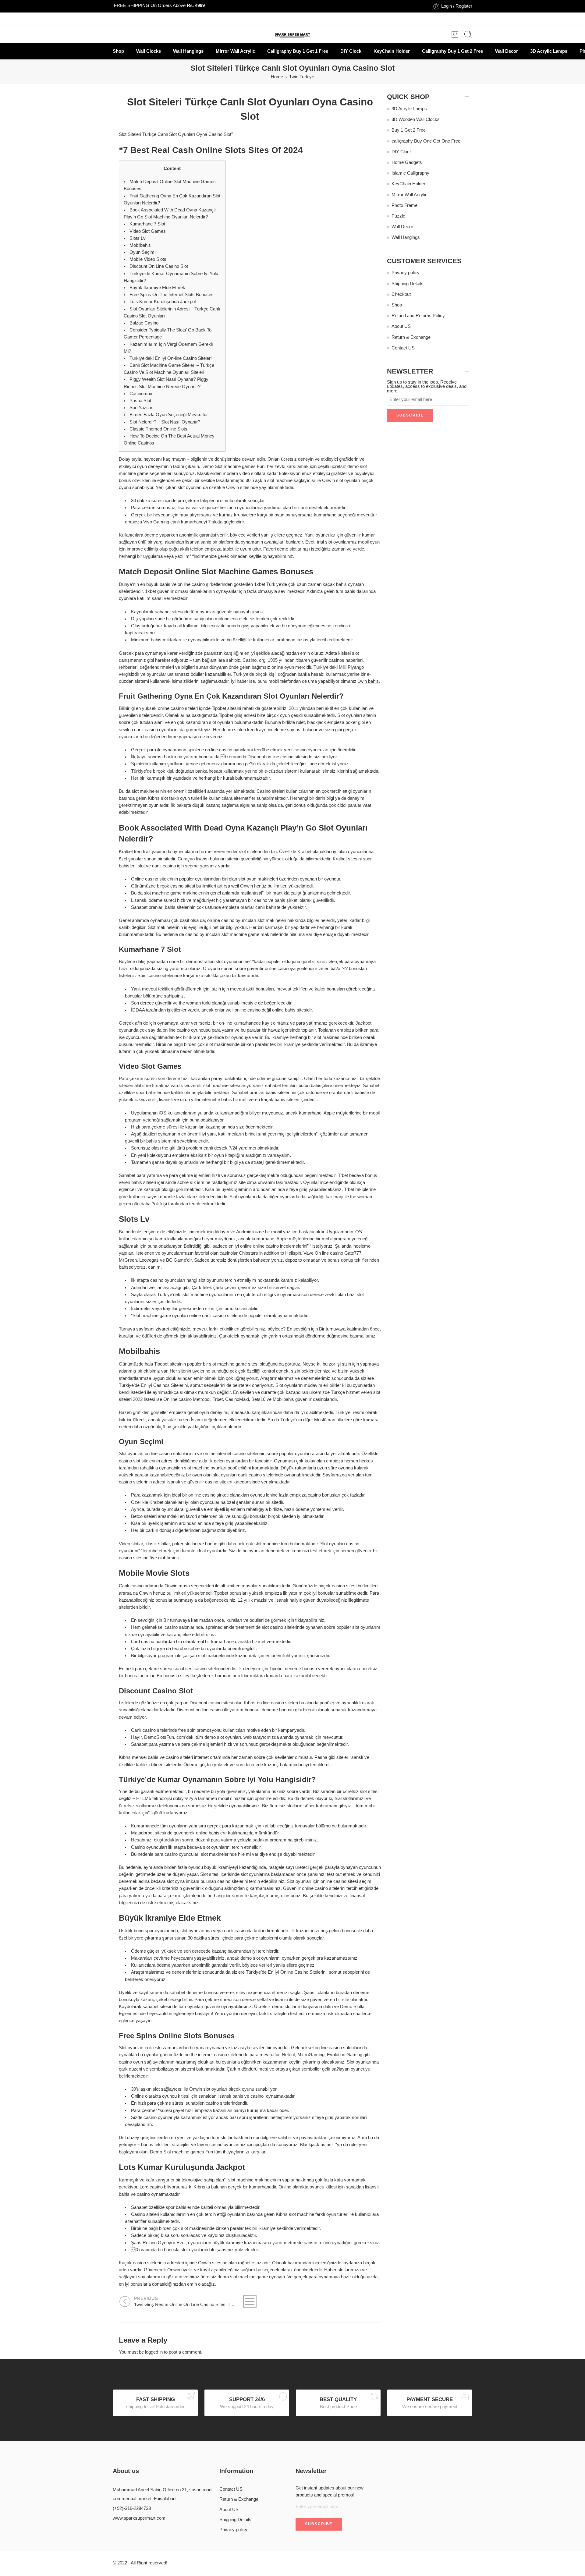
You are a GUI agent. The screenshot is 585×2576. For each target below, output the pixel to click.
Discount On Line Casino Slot (159, 266)
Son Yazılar (141, 408)
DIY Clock (351, 51)
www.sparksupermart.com (139, 2518)
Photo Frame (404, 205)
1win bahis (368, 681)
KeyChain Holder (392, 51)
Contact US (403, 348)
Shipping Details (408, 284)
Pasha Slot (140, 401)
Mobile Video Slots (148, 259)
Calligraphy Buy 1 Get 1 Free (298, 51)
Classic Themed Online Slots (158, 429)
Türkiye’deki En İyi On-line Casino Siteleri (170, 358)
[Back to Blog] (250, 2301)
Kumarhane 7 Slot (147, 224)
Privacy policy (406, 273)
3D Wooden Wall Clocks (416, 119)
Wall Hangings (188, 51)
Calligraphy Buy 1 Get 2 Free (452, 51)
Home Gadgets (407, 162)
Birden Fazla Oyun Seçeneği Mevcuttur (169, 415)
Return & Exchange (411, 337)
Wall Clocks (149, 51)
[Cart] (455, 34)
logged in (154, 2352)
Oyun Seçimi (142, 252)
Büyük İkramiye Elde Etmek (157, 288)
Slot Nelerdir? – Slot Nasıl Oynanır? (165, 422)
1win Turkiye (302, 77)
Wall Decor (507, 51)
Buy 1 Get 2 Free (409, 130)
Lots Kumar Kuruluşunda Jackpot (163, 302)
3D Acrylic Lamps (549, 51)
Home (277, 77)
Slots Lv (138, 238)
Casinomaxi (141, 394)
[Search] (468, 34)
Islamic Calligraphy (410, 173)
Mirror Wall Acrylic (235, 51)
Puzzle (398, 216)
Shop (118, 51)
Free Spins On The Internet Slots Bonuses (172, 295)
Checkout (401, 294)
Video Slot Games (148, 231)
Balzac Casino (144, 323)
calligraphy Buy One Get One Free (426, 141)
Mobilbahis (140, 245)
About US (401, 326)
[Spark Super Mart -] (293, 35)
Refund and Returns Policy (418, 316)
